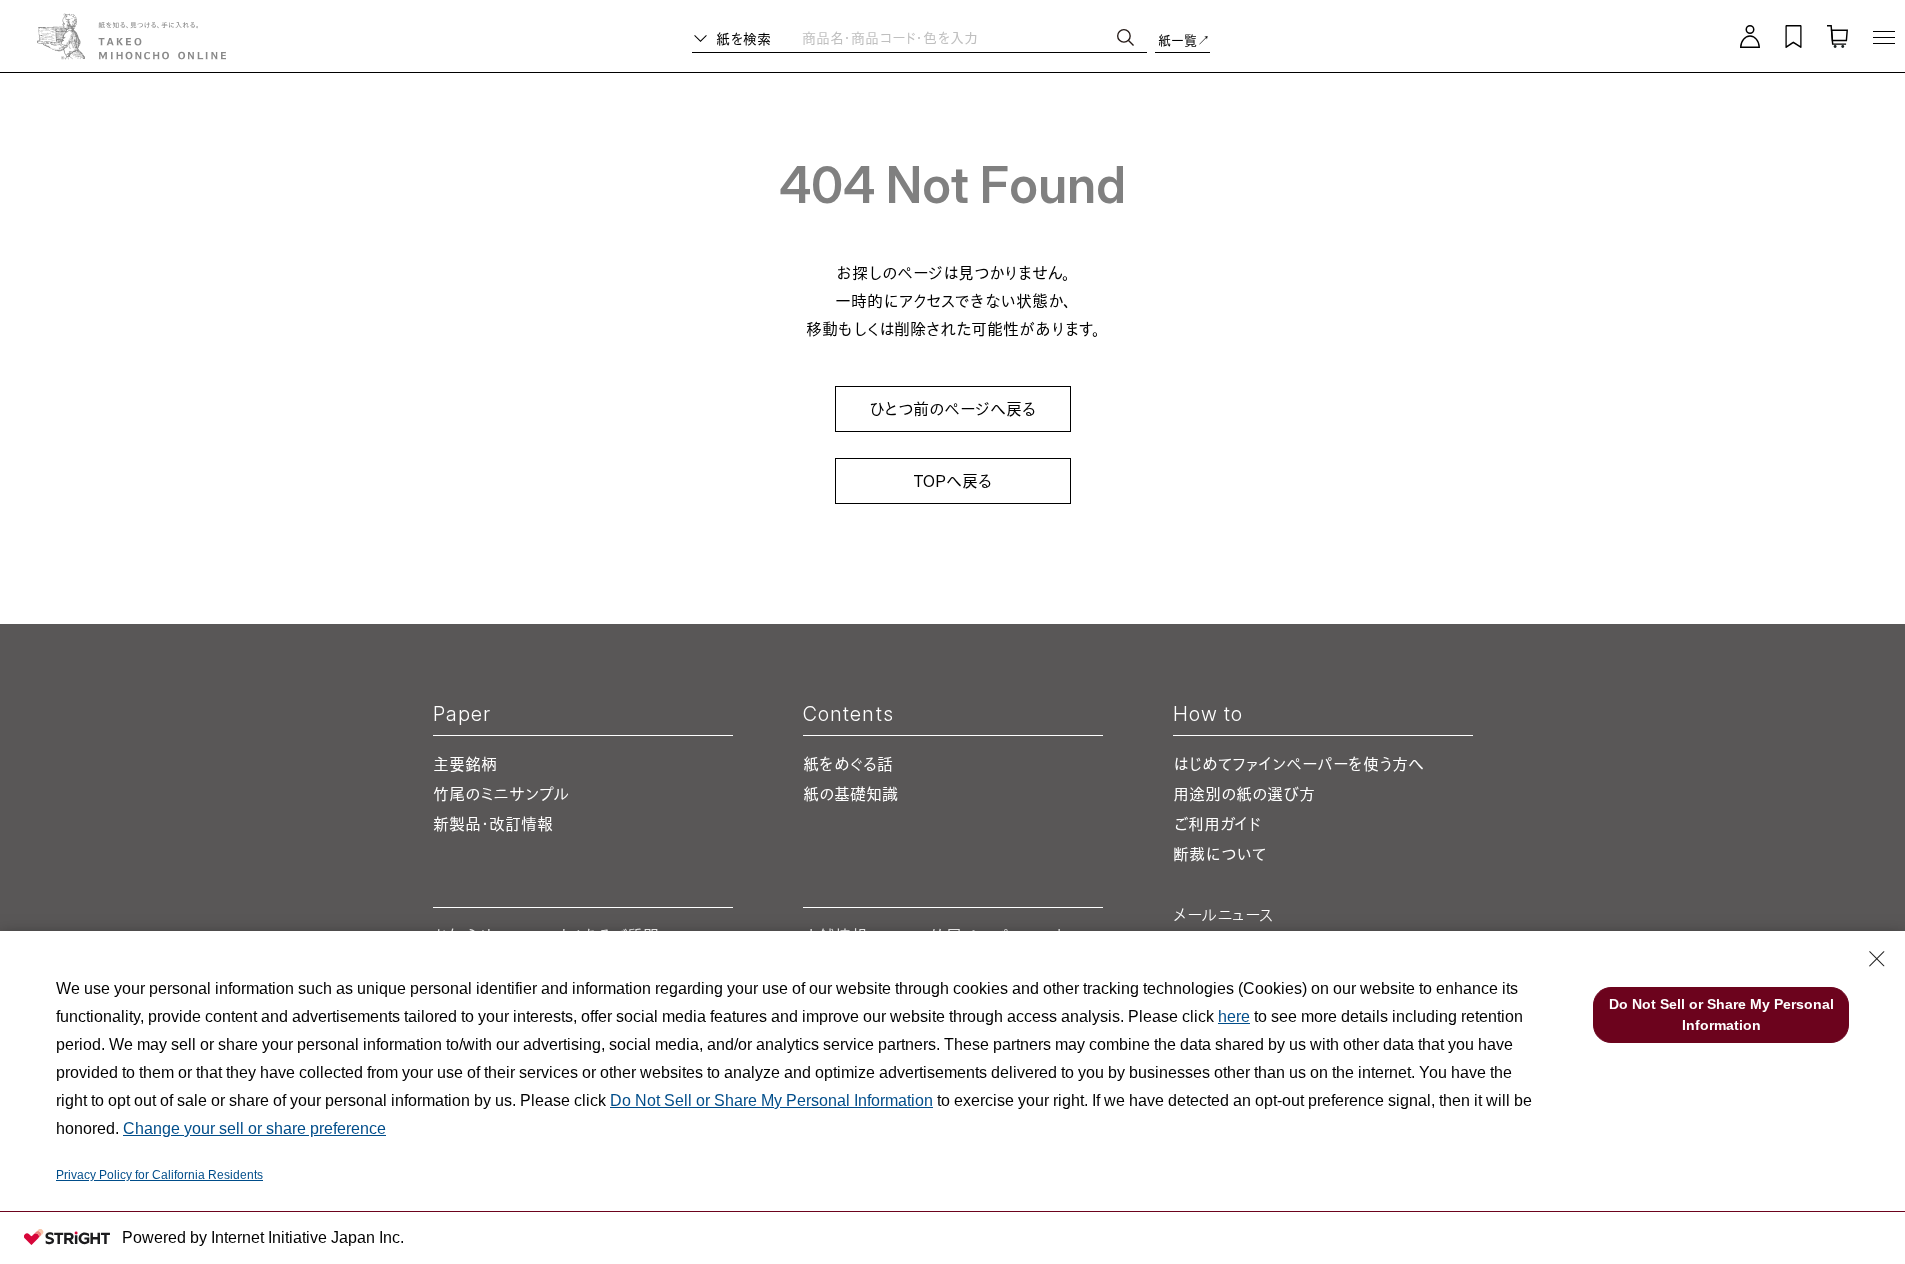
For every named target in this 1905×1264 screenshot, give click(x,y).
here (1234, 1016)
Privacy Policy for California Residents (159, 1175)
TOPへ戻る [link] (952, 481)
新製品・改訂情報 (493, 824)
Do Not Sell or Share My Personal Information (771, 1100)
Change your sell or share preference (254, 1128)
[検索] (1125, 37)
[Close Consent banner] (1877, 959)
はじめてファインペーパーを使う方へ (1298, 764)
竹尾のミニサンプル (501, 794)
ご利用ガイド (1217, 824)
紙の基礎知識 (850, 794)
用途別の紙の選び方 (1244, 794)
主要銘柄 (465, 764)
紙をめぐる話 (848, 764)
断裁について (1219, 854)
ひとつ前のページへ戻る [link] (952, 409)
